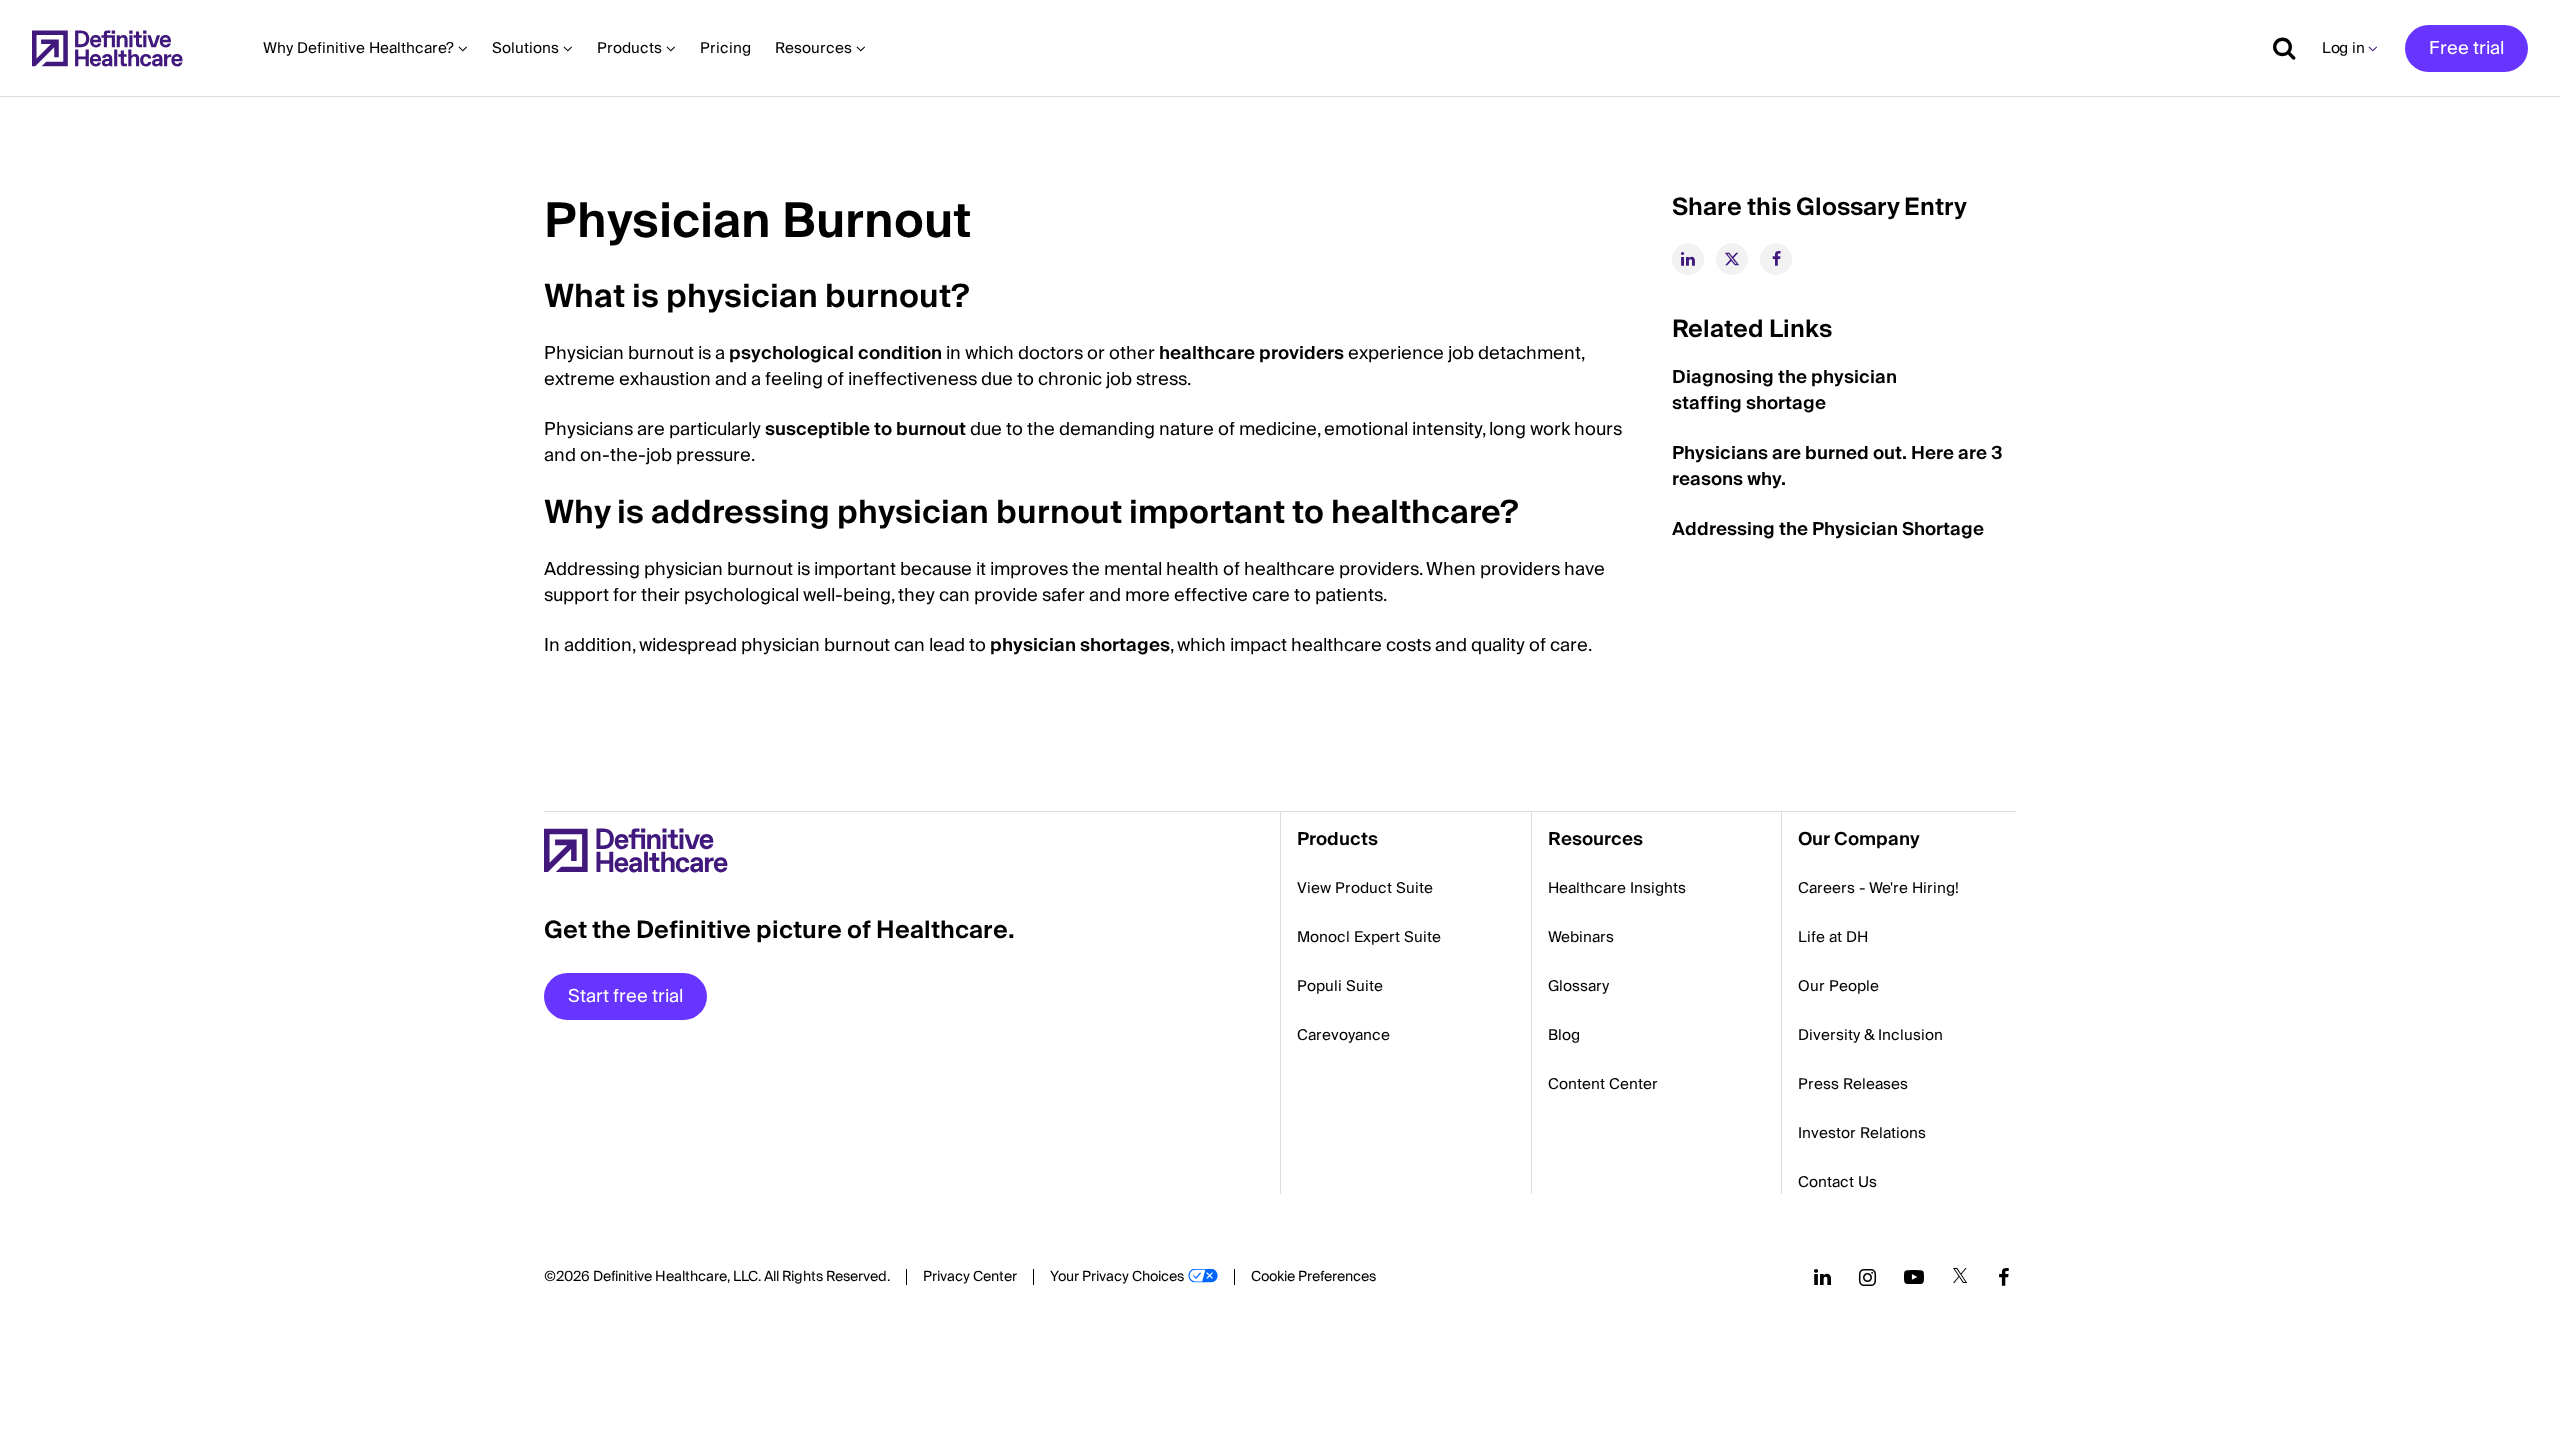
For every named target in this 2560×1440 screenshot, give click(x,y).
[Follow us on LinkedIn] (1822, 1277)
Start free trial (625, 996)
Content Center (1603, 1084)
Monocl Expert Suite (1369, 937)
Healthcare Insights (1617, 888)
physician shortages (1080, 645)
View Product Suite (1365, 888)
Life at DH (1833, 937)
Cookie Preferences (1313, 1277)
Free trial (2466, 48)
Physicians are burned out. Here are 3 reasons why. (1837, 466)
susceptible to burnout (865, 429)
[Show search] (2277, 48)
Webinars (1581, 937)
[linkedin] (1688, 259)
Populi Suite (1340, 986)
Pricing (725, 48)
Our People (1838, 986)
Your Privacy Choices (1117, 1277)
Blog (1564, 1035)
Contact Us (1837, 1182)
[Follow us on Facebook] (2004, 1277)
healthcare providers (1251, 353)
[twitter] (1732, 259)
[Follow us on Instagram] (1867, 1277)
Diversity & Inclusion (1870, 1035)
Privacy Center (970, 1277)
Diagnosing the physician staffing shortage (1784, 390)
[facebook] (1776, 259)
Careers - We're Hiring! (1878, 888)
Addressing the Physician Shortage (1828, 529)
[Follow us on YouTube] (1914, 1277)
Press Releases (1853, 1084)
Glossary (1578, 986)
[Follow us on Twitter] (1960, 1277)
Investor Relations (1862, 1133)
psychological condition (835, 353)
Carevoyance (1343, 1035)
